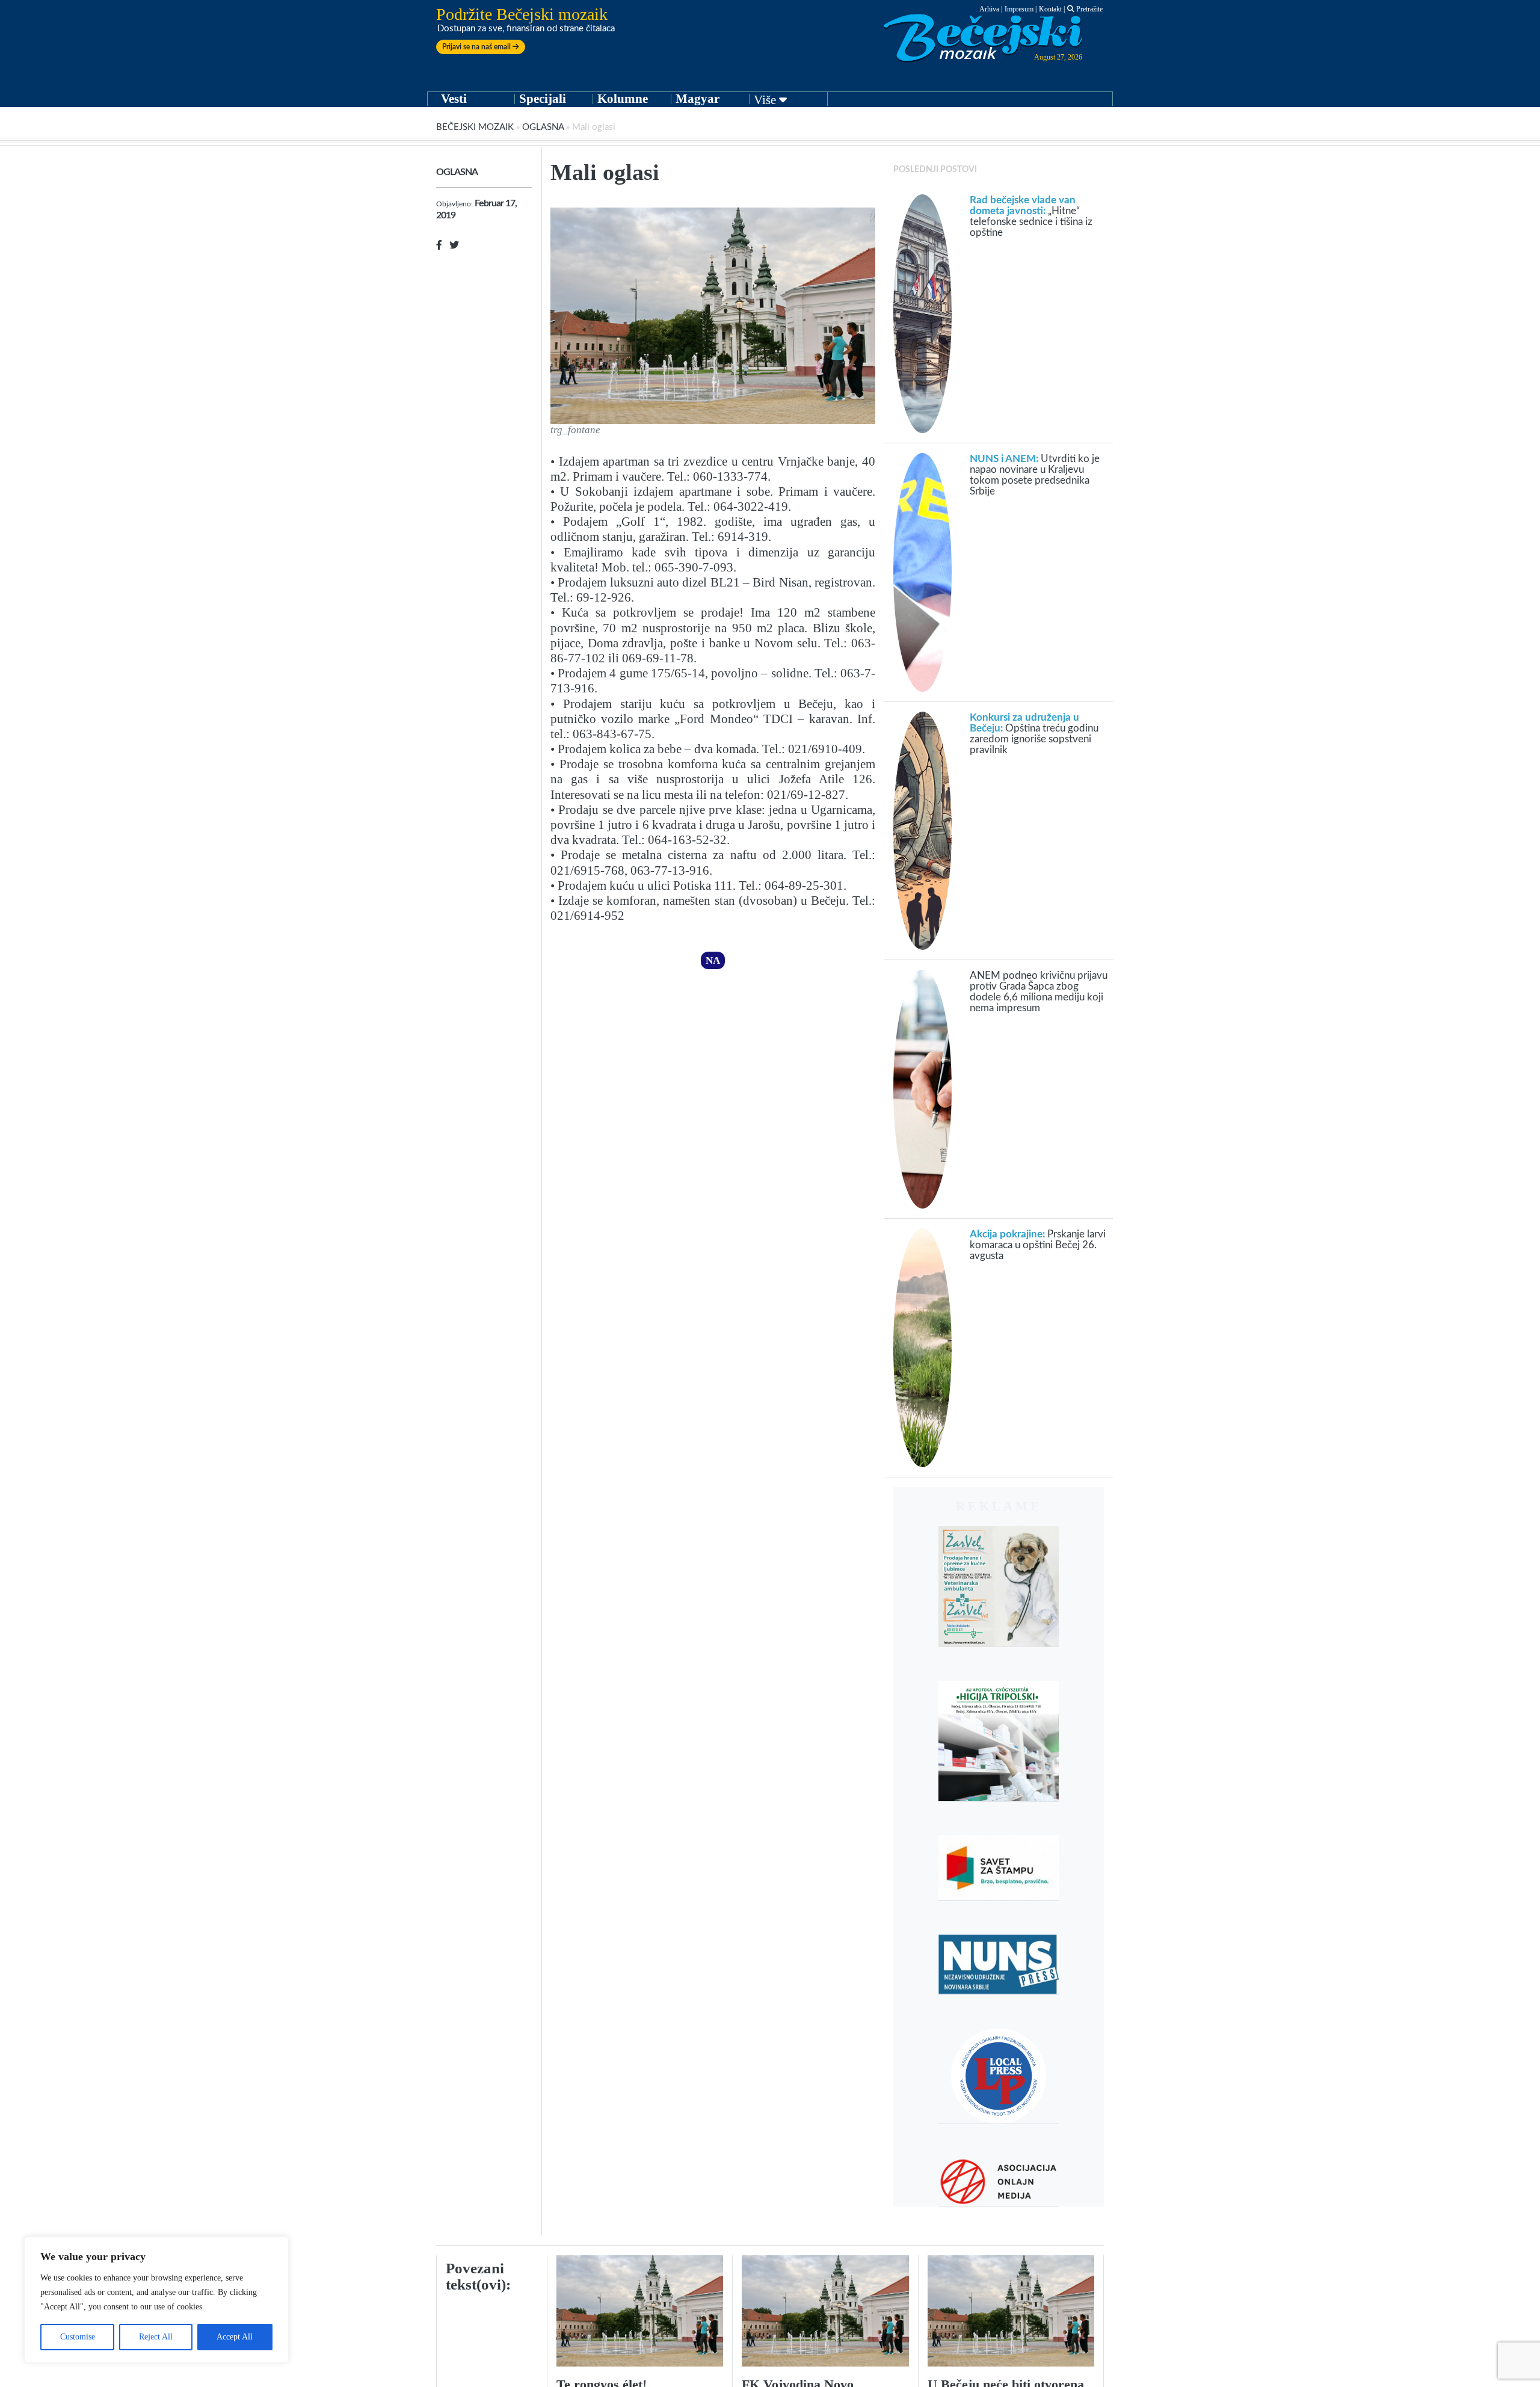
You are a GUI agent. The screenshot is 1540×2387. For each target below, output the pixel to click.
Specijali (543, 99)
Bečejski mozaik (475, 127)
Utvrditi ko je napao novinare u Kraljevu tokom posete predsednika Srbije (1035, 475)
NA (713, 960)
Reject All (156, 2337)
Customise (78, 2337)
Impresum (1019, 9)
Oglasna (543, 127)
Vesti (454, 99)
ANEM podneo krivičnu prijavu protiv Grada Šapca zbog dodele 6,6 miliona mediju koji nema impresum (1039, 992)
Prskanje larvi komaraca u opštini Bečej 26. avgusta (1038, 1245)
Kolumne (623, 99)
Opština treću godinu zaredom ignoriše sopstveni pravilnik (1034, 734)
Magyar (698, 99)
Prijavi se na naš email (477, 47)
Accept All (235, 2337)
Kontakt (1050, 9)
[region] (156, 2300)
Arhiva (989, 9)
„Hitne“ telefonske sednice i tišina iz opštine (1031, 216)
